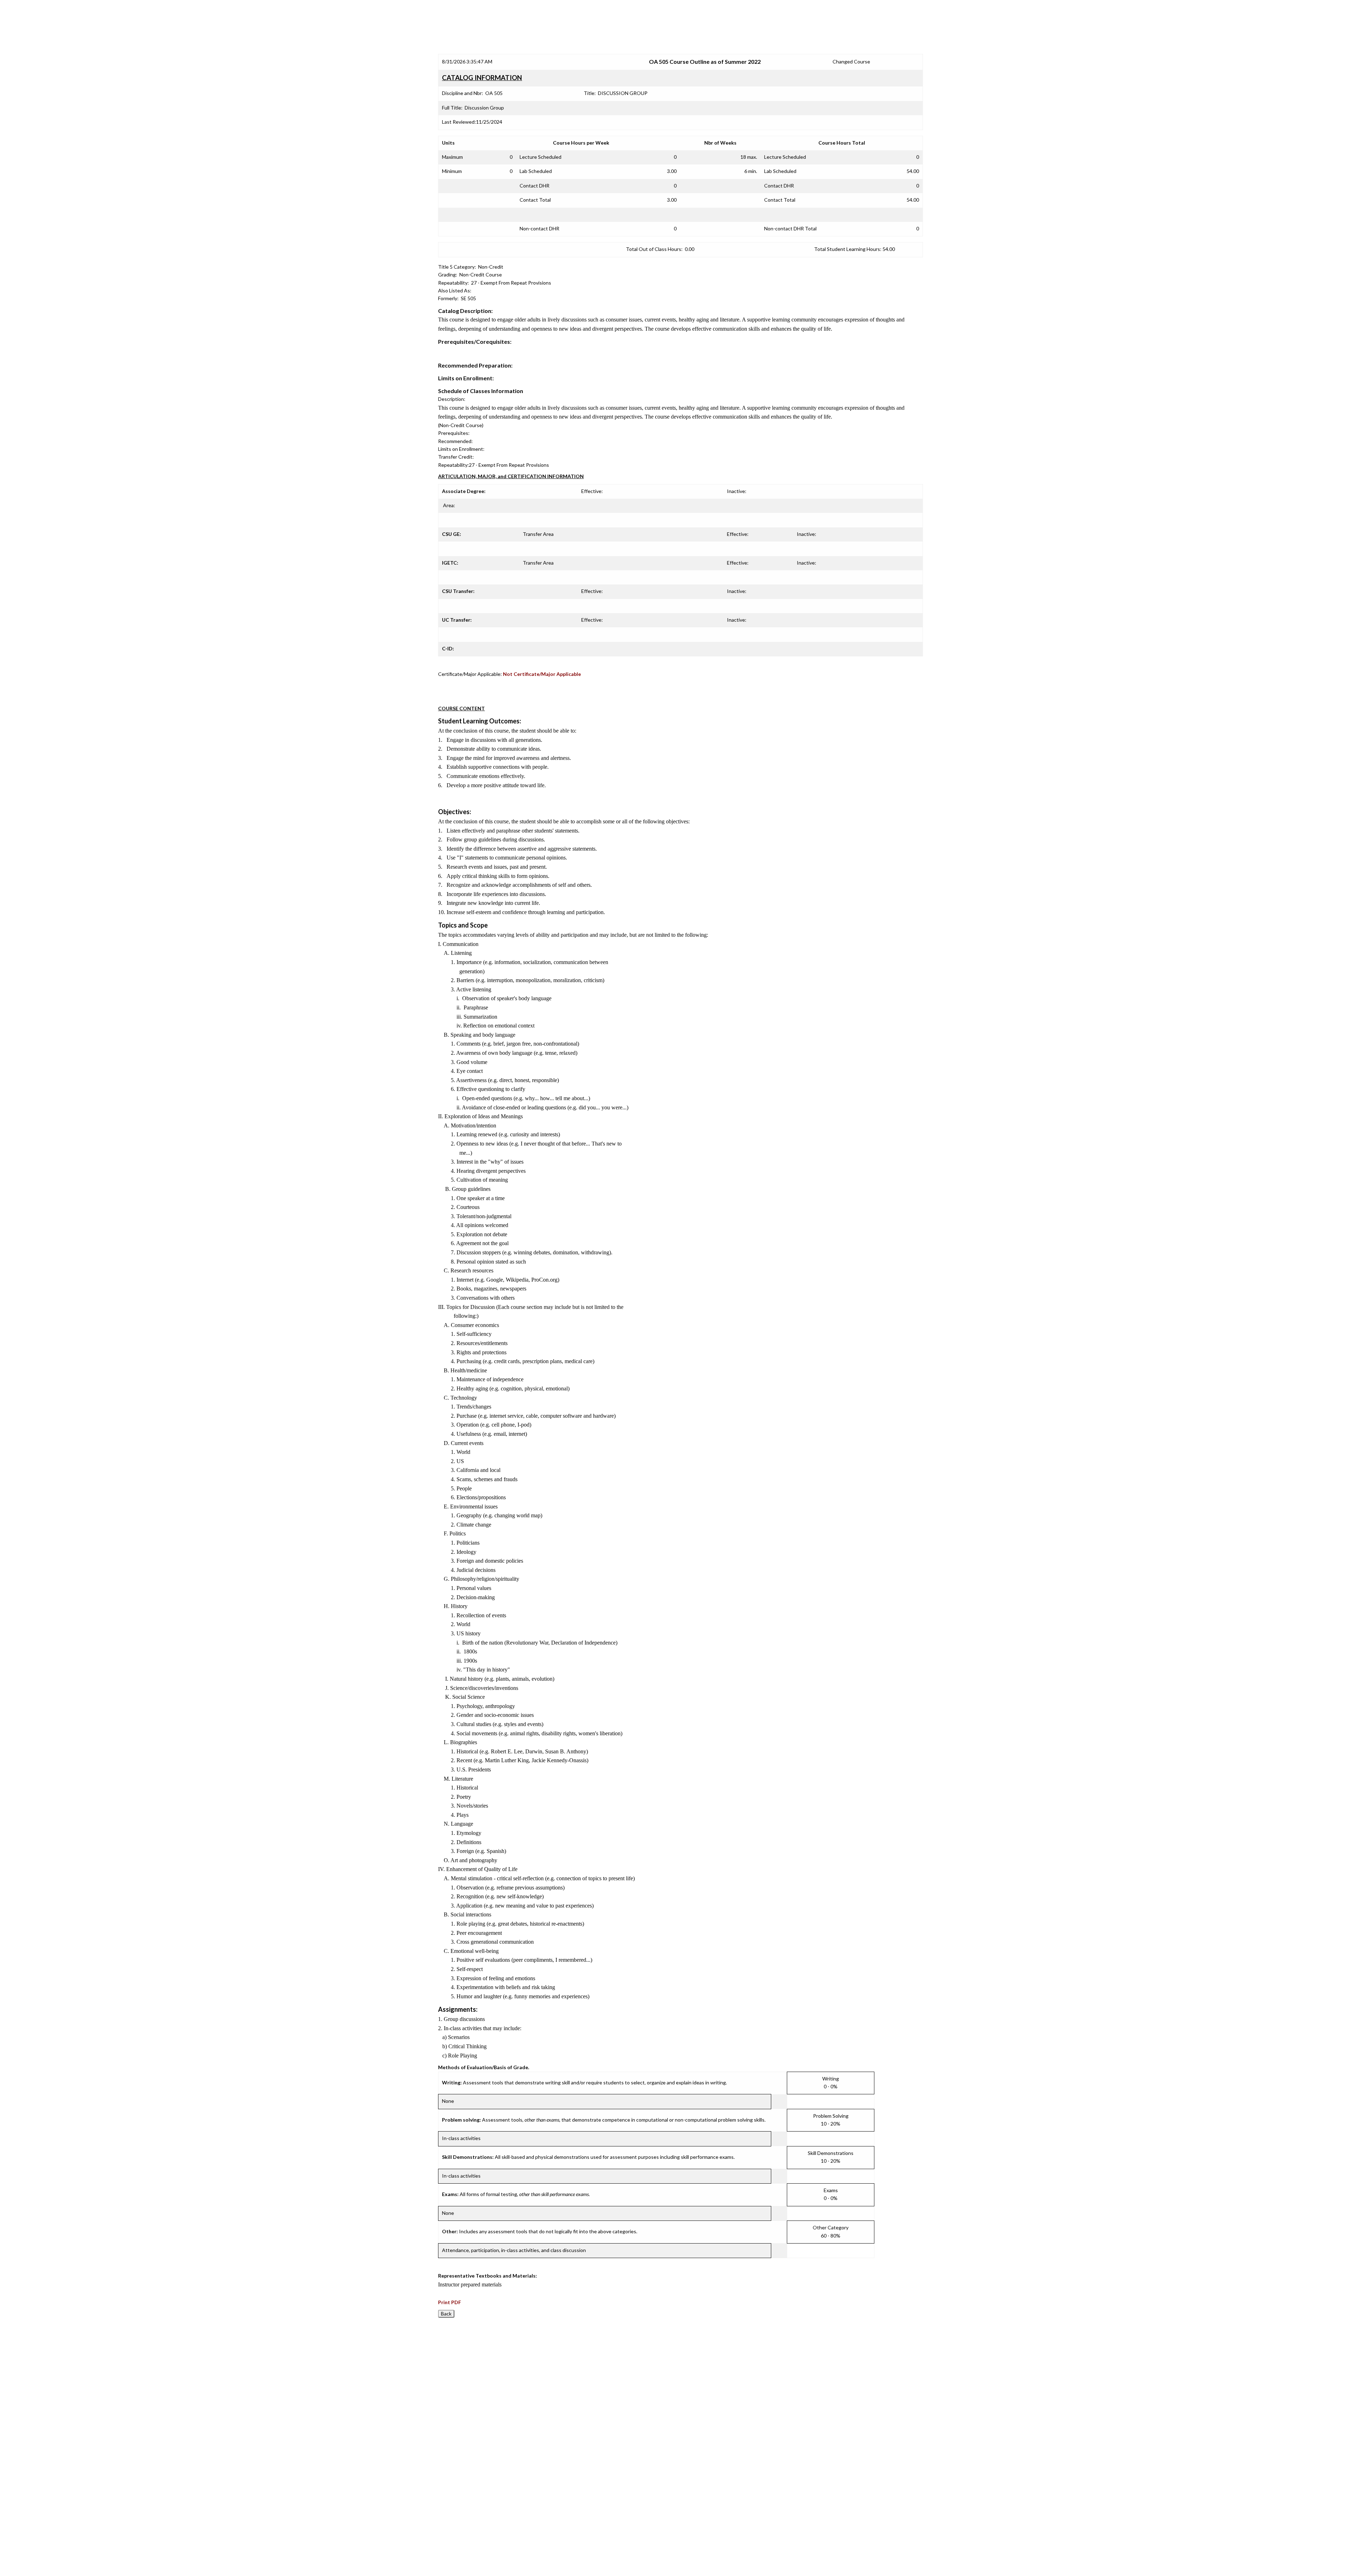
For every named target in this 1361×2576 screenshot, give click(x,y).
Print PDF (450, 2302)
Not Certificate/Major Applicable (542, 674)
